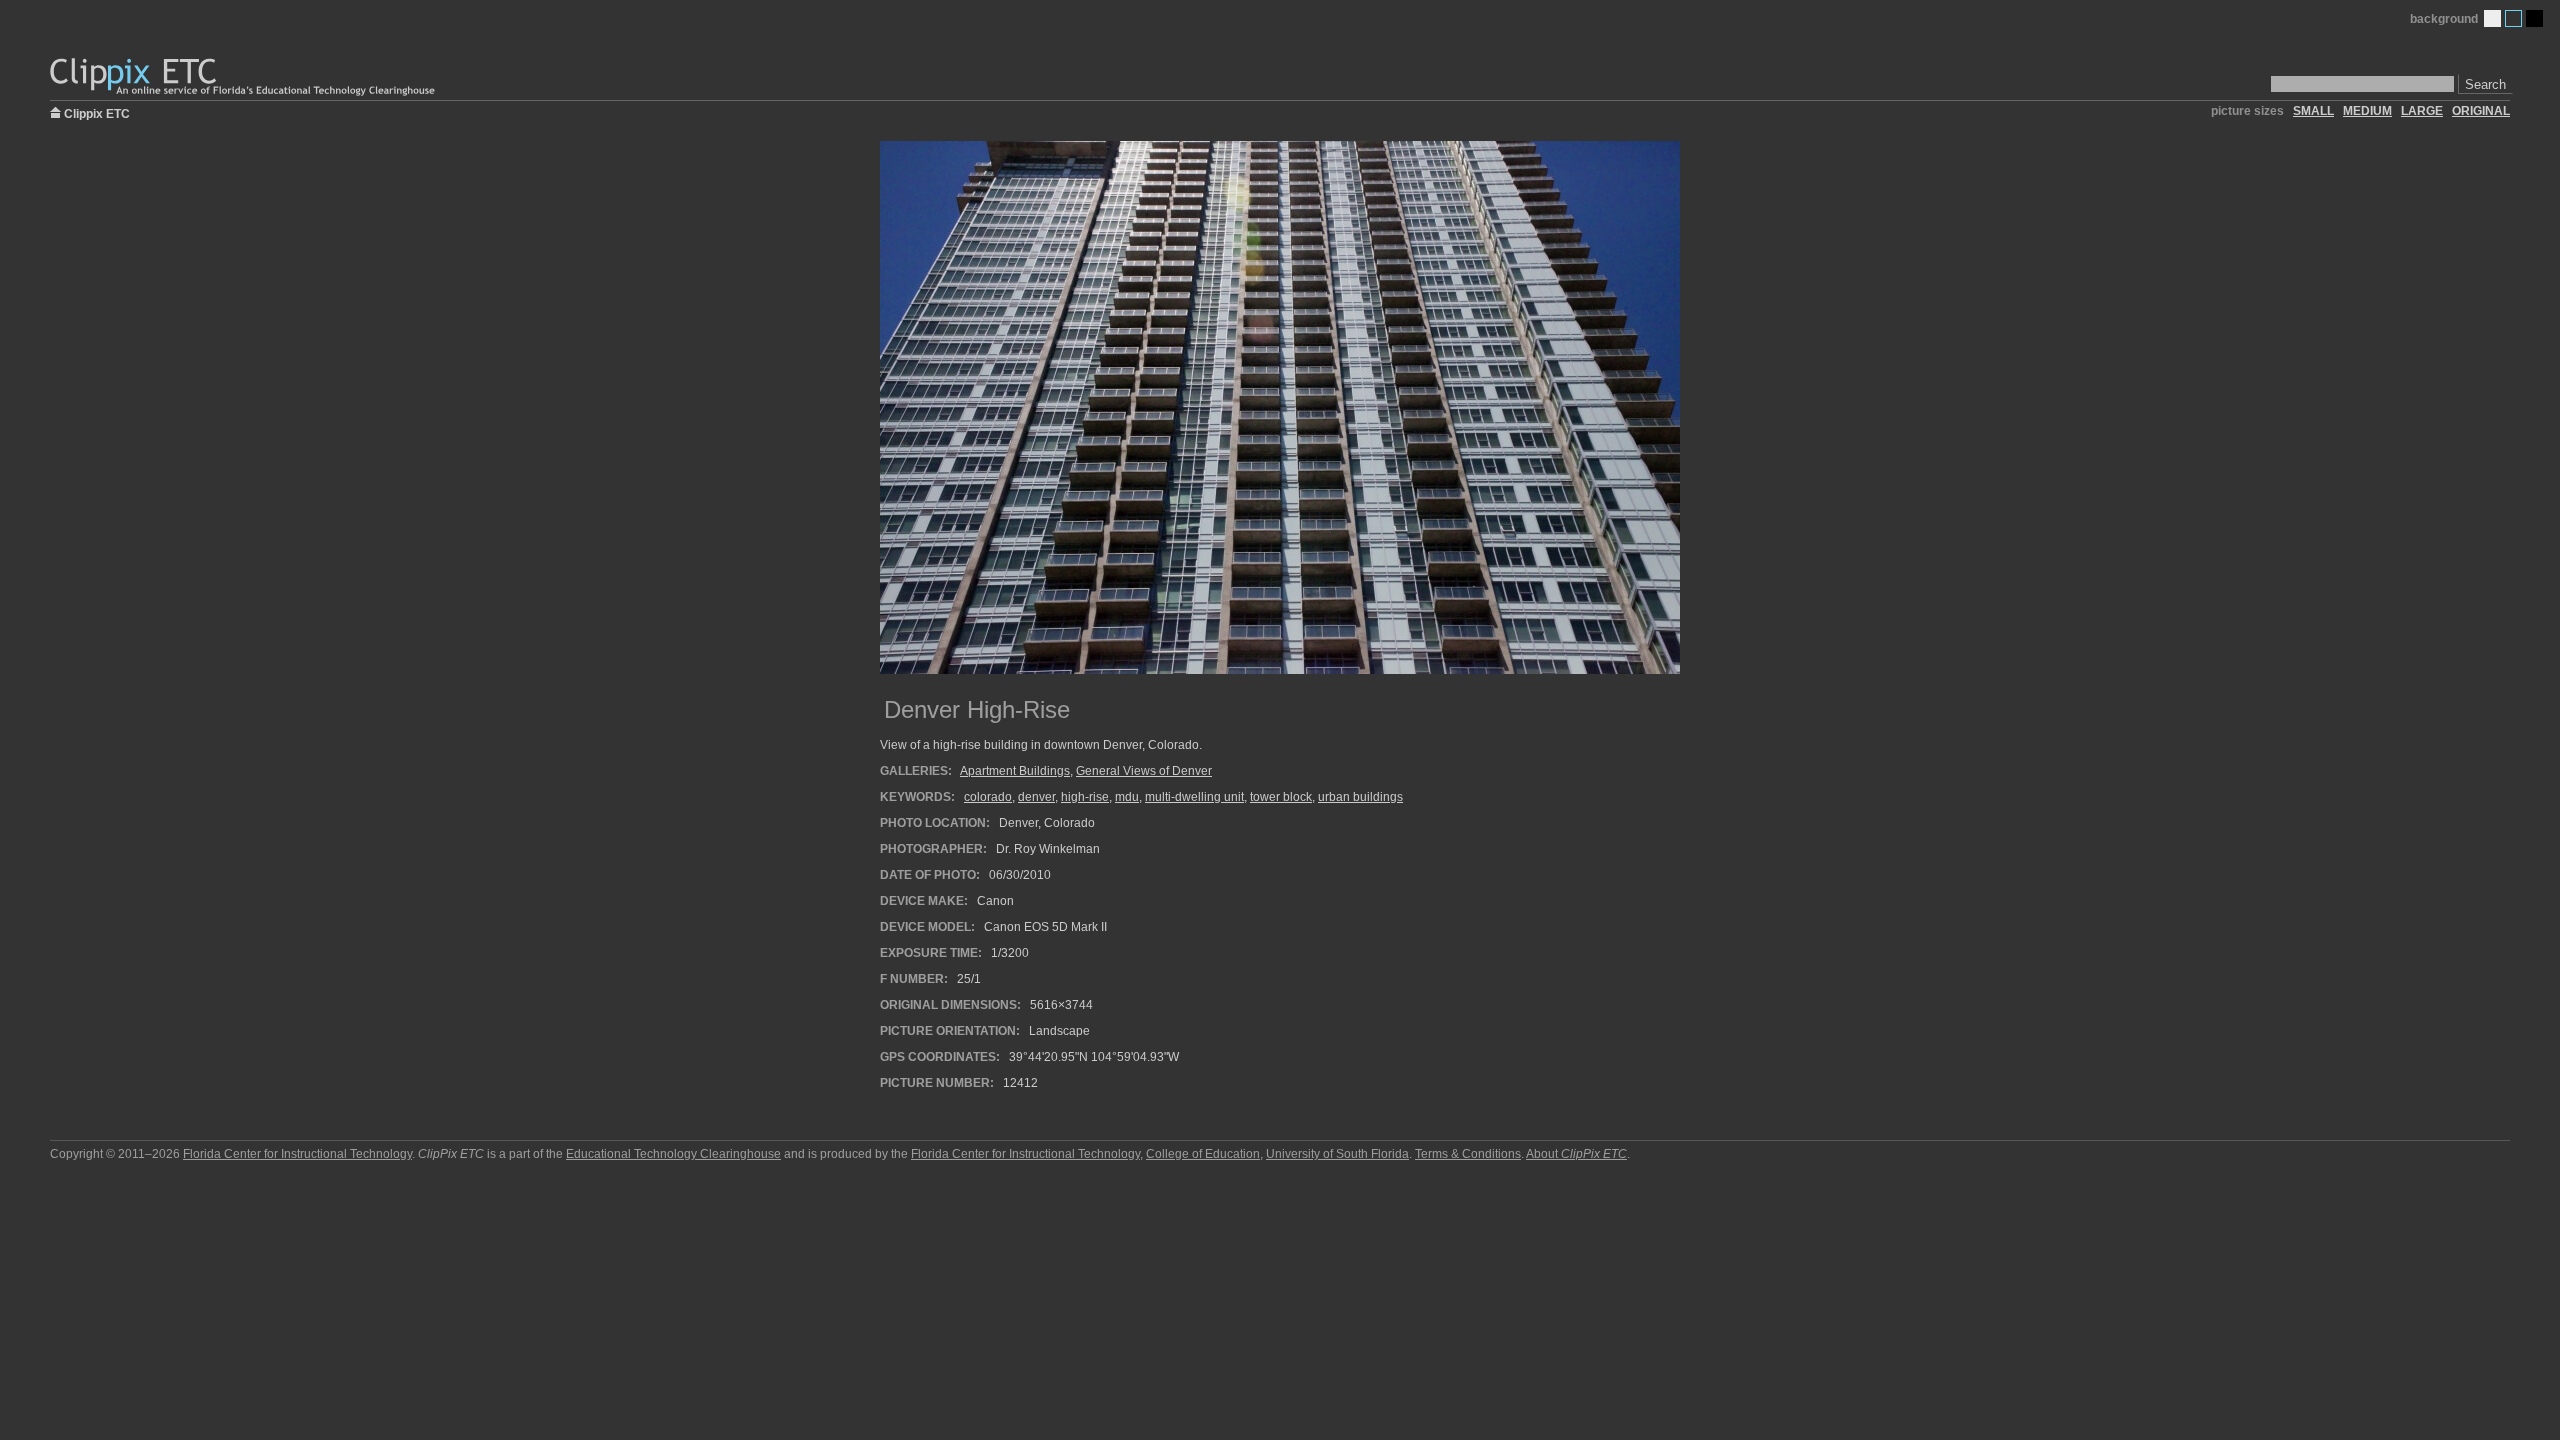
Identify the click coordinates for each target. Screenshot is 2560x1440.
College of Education (1203, 1154)
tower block (1281, 797)
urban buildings (1360, 797)
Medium (2513, 18)
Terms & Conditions (1468, 1154)
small (2313, 111)
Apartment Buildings (1015, 771)
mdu (1127, 797)
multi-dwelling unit (1194, 797)
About (1576, 1154)
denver (1036, 797)
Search (2485, 84)
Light (2492, 18)
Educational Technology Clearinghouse (673, 1154)
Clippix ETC (97, 112)
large (2422, 111)
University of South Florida (1337, 1154)
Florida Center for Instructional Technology (297, 1154)
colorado (988, 797)
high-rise (1085, 797)
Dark (2534, 18)
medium (2367, 111)
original (2481, 111)
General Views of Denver (1144, 771)
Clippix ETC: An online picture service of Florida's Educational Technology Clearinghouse (244, 77)
